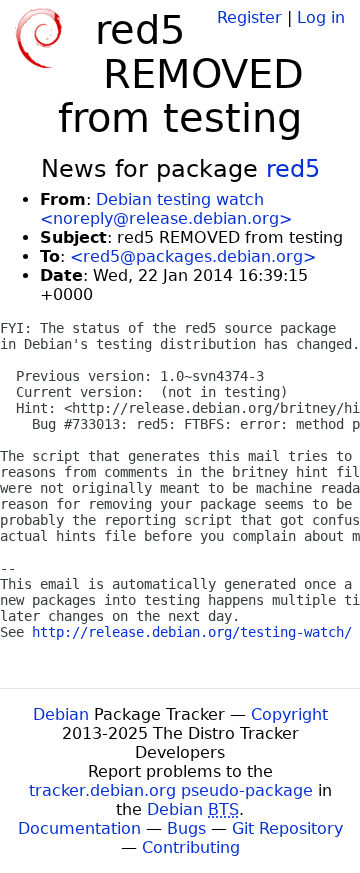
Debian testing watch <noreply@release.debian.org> (166, 209)
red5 (293, 169)
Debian (61, 714)
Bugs (186, 828)
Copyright (289, 714)
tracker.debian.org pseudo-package (171, 790)
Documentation (79, 828)
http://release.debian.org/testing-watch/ (192, 632)
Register (249, 17)
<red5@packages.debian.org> (193, 256)
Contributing (191, 847)
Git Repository (287, 828)
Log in (321, 17)
